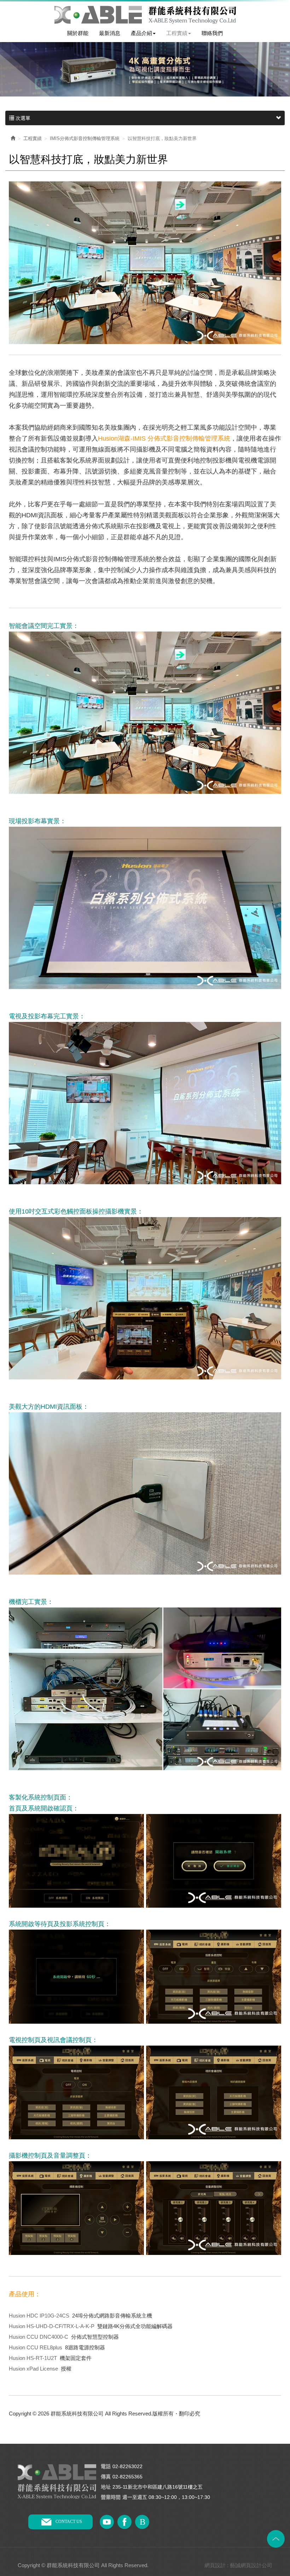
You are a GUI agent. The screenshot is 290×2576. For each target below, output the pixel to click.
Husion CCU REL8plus (36, 2347)
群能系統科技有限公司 (145, 15)
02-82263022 (127, 2466)
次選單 (22, 118)
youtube (107, 2522)
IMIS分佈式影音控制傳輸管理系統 (85, 138)
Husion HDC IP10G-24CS (39, 2316)
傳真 (106, 2477)
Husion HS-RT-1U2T (33, 2358)
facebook (124, 2522)
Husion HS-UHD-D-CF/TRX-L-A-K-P (52, 2326)
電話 (106, 2467)
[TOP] (276, 2539)
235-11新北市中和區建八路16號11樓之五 (158, 2487)
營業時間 (111, 2497)
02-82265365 (127, 2477)
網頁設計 (215, 2565)
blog (142, 2522)
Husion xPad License (33, 2369)
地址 (106, 2487)
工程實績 (33, 138)
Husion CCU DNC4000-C (39, 2337)
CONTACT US (69, 2522)
